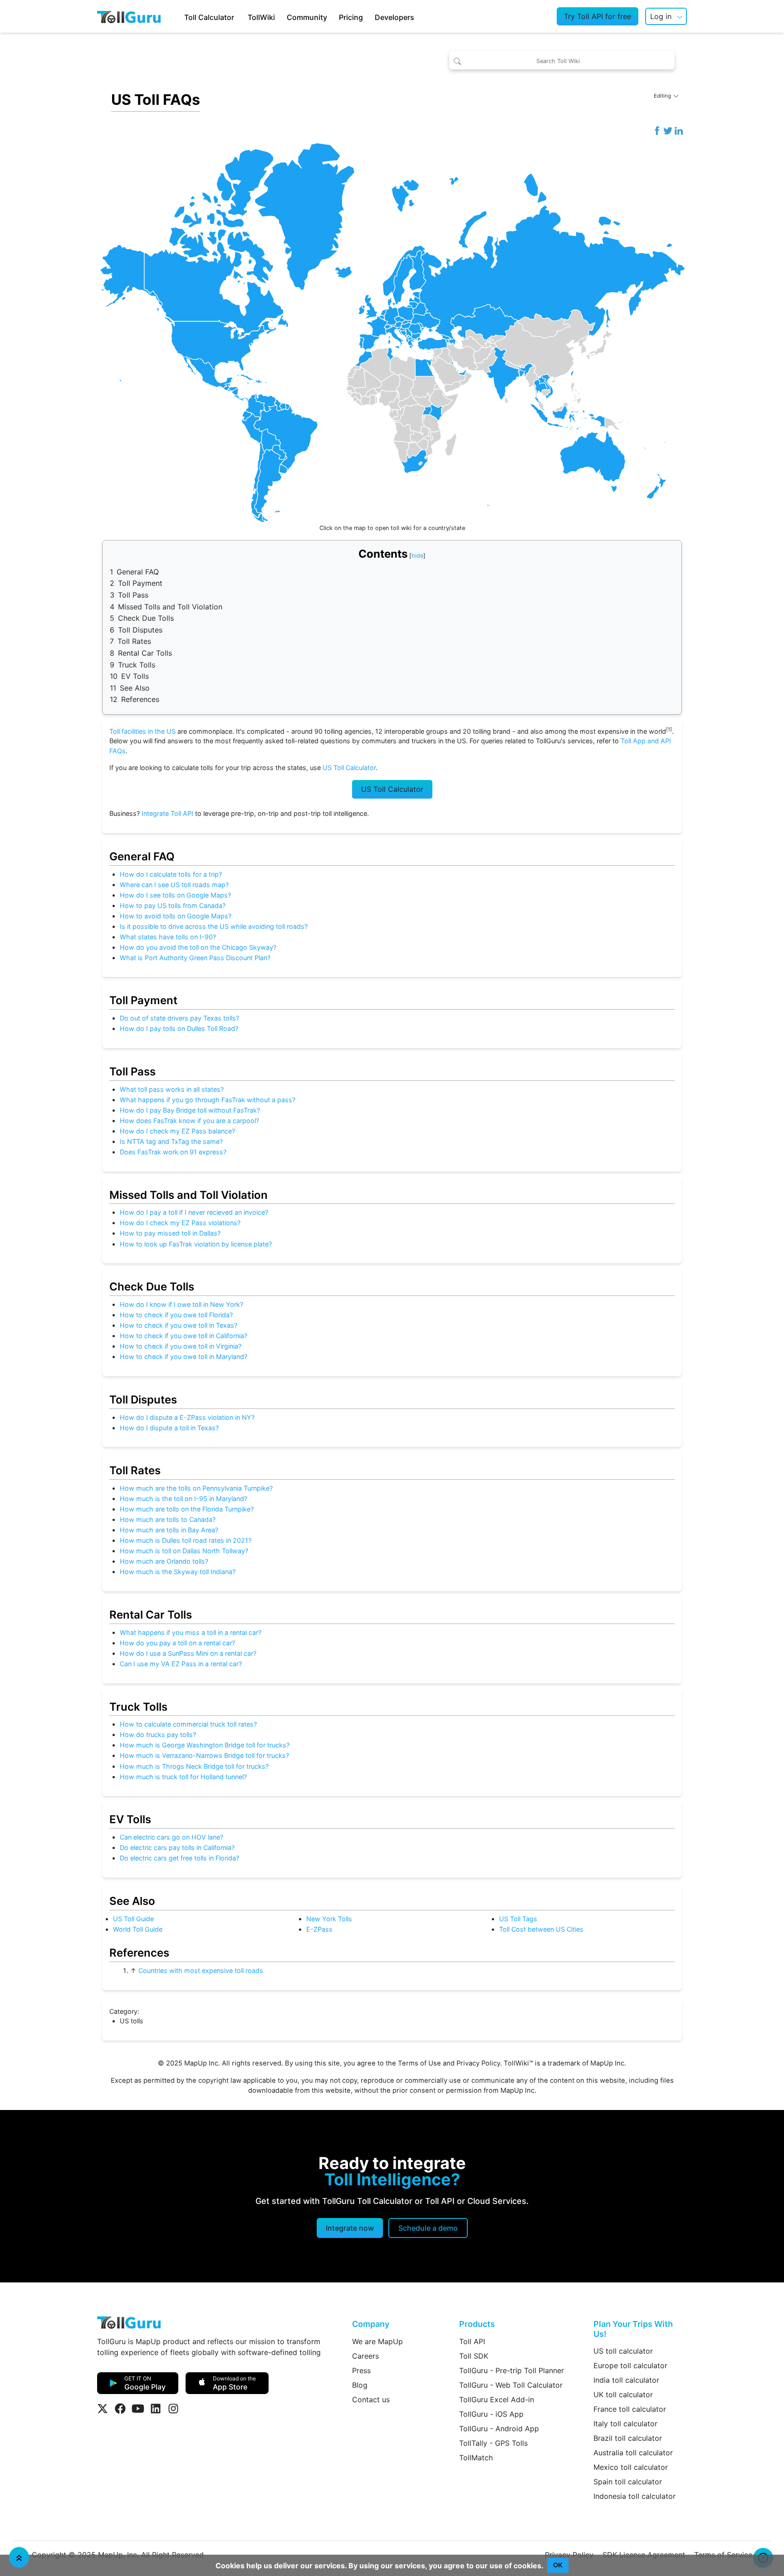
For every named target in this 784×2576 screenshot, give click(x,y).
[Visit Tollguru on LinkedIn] (156, 2409)
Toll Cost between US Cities (541, 1929)
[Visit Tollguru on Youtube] (138, 2409)
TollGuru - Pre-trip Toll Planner (512, 2370)
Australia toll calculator (633, 2453)
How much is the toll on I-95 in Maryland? (184, 1499)
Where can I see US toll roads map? (174, 885)
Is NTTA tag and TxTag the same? (171, 1141)
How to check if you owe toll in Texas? (179, 1325)
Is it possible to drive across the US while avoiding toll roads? (214, 926)
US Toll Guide (133, 1919)
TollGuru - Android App (499, 2429)
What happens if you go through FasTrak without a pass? (208, 1100)
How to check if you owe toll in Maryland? (184, 1357)
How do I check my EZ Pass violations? (180, 1223)
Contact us (371, 2399)
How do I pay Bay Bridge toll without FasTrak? (190, 1110)
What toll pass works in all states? (172, 1089)
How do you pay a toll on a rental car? (177, 1643)
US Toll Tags (518, 1919)
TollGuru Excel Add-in (497, 2399)
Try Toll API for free (598, 16)
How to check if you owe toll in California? (184, 1336)
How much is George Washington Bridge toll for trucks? (205, 1745)
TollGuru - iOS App (491, 2414)
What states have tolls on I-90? (168, 937)
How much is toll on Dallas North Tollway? (184, 1551)
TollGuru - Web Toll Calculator (511, 2385)
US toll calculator (623, 2351)
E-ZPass (319, 1929)
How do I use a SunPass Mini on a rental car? (188, 1653)
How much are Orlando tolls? (164, 1561)
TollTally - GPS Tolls (493, 2443)
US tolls (132, 2021)
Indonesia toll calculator (635, 2496)
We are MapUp (377, 2341)
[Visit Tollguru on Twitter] (103, 2409)
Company (371, 2324)
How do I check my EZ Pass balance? (177, 1131)
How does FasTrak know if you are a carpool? (189, 1121)
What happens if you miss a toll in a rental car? (191, 1632)
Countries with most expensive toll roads (201, 1970)
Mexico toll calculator (631, 2467)
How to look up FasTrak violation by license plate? (196, 1244)
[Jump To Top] (19, 2557)
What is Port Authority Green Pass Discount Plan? (195, 958)
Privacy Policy (478, 2063)
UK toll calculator (623, 2394)
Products (477, 2324)
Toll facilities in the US (142, 731)
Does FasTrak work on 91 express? (173, 1152)
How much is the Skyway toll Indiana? (178, 1572)
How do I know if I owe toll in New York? (181, 1304)
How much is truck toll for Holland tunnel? (183, 1777)
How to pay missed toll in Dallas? (170, 1233)
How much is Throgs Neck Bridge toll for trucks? (194, 1766)
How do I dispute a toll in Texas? (169, 1428)
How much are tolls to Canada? (168, 1519)
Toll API (472, 2341)
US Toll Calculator (349, 768)
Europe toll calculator (630, 2365)
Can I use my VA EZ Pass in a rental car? (181, 1664)
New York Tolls (329, 1919)
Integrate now (350, 2228)
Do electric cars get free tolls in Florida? (179, 1858)
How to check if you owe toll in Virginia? (181, 1346)
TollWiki (261, 17)
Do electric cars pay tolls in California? (177, 1847)
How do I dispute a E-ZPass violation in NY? (187, 1417)
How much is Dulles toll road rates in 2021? (186, 1540)
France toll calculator (630, 2409)
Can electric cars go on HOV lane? (171, 1837)
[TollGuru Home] (129, 16)
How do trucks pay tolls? (158, 1735)
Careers (365, 2356)
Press (361, 2370)
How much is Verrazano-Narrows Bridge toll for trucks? (204, 1755)
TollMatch (476, 2458)
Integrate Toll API (167, 813)
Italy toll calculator (625, 2424)
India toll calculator (626, 2380)
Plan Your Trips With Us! (633, 2329)
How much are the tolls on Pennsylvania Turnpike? (196, 1488)
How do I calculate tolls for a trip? (171, 874)
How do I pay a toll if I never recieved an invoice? (194, 1212)
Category (123, 2011)
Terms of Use (419, 2063)
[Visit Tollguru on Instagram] (173, 2409)
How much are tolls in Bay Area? (169, 1530)
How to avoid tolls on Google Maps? (176, 916)
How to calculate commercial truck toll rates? (188, 1724)
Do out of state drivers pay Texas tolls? (179, 1018)
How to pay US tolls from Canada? (173, 905)
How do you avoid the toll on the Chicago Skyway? (198, 947)
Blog (360, 2385)
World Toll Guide (138, 1929)
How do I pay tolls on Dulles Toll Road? (179, 1028)
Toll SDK (474, 2356)
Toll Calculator (209, 17)
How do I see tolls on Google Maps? (175, 895)
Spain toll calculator (628, 2482)
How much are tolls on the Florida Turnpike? (187, 1509)
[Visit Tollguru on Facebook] (120, 2409)
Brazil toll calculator (628, 2438)
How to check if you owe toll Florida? (176, 1315)
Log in (661, 16)
